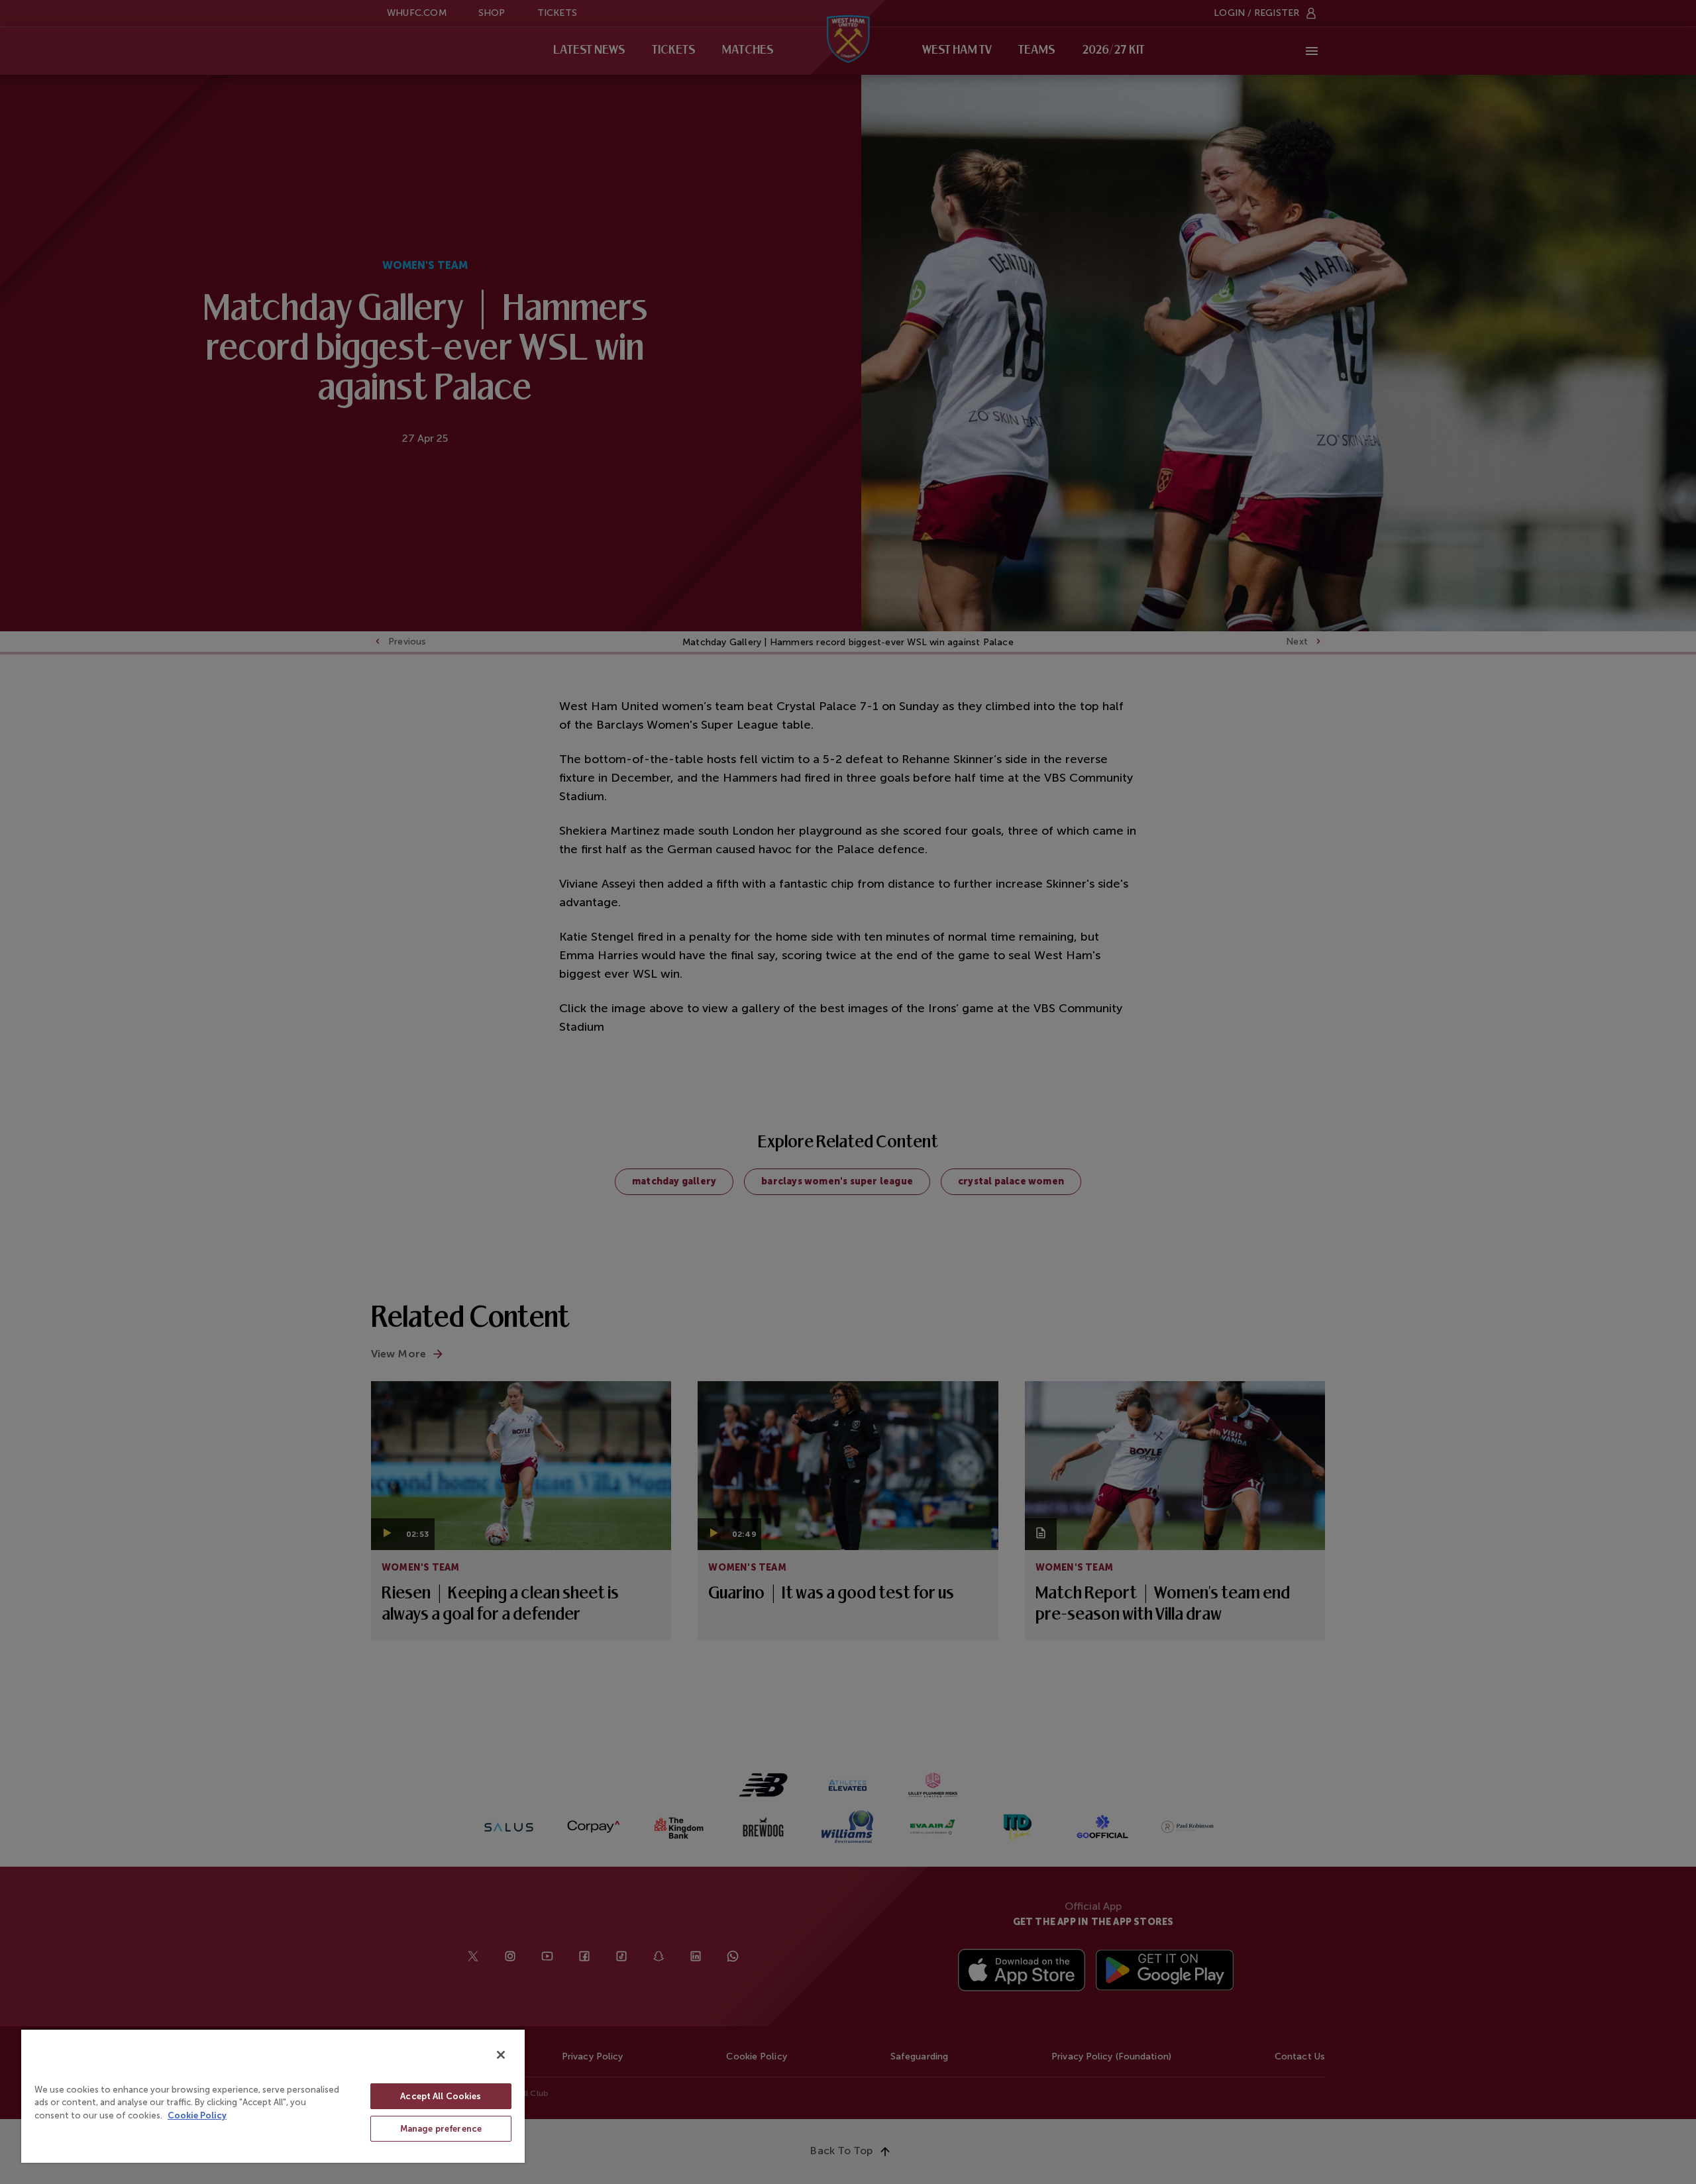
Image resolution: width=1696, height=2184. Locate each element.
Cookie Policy (197, 2115)
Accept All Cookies (441, 2096)
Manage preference (441, 2129)
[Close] (501, 2055)
